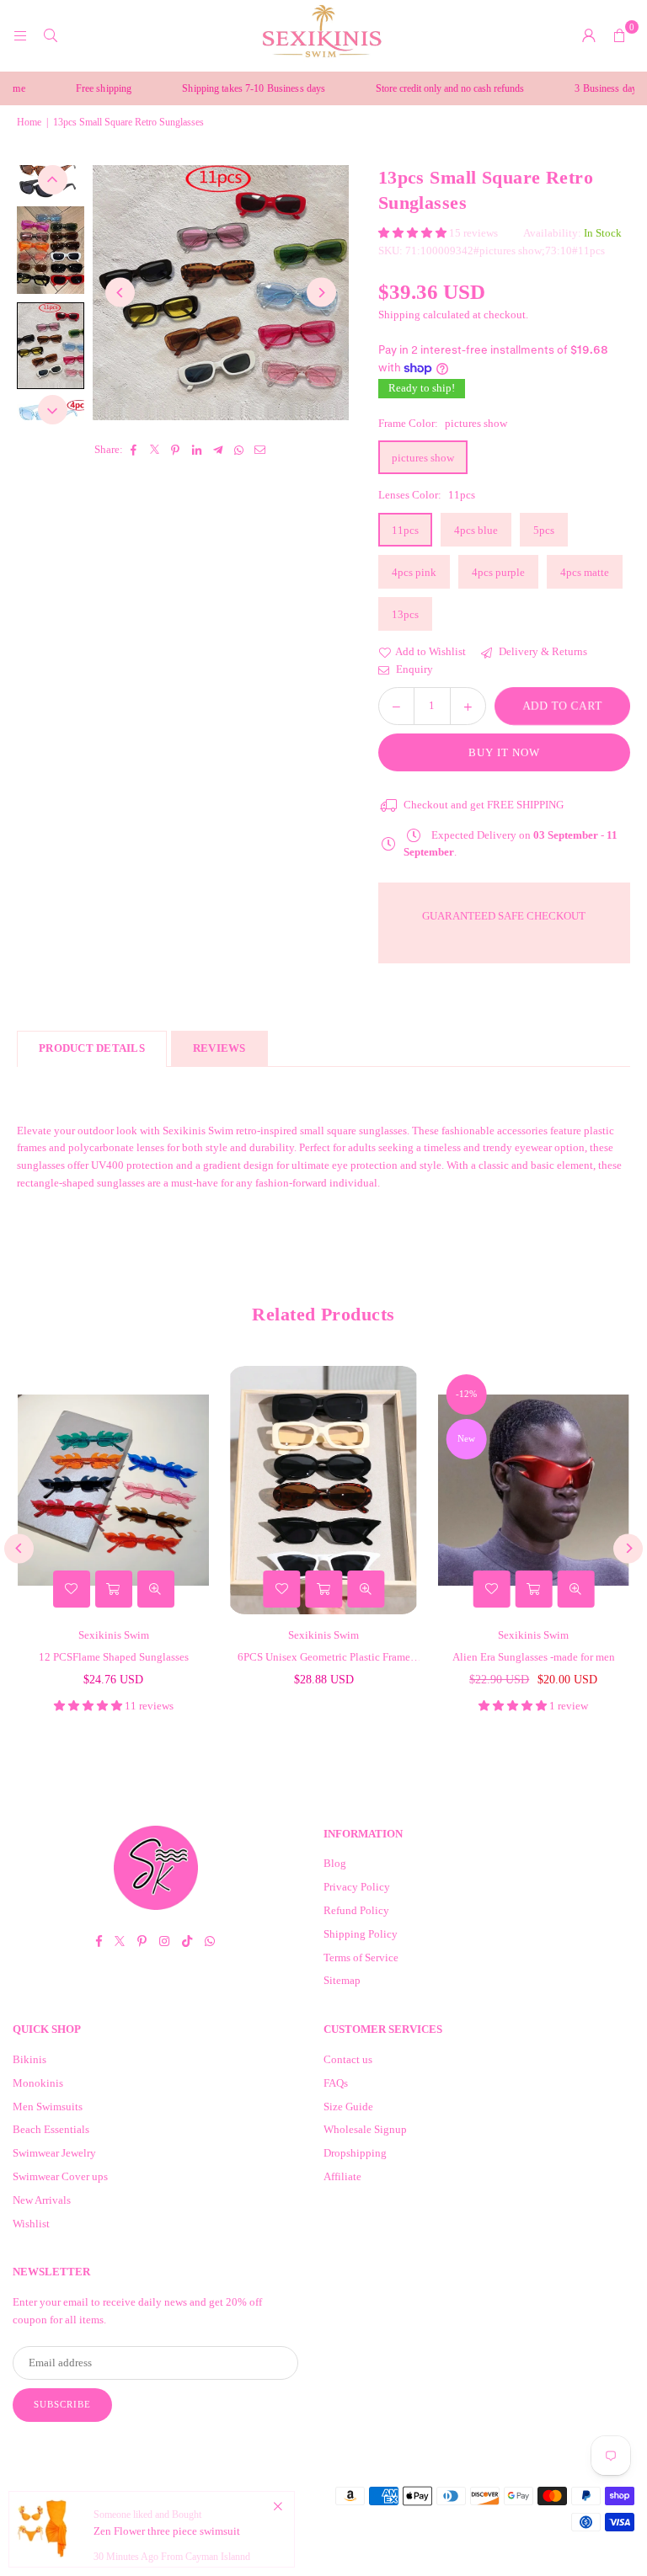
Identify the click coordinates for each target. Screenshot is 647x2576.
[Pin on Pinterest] (176, 450)
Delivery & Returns (542, 651)
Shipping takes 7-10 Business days (230, 88)
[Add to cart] (323, 1589)
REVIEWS (219, 1048)
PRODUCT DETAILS (92, 1048)
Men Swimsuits (48, 2107)
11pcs (405, 530)
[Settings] (589, 35)
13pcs (405, 614)
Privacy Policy (357, 1887)
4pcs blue (476, 530)
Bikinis (29, 2059)
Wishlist (31, 2224)
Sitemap (342, 1980)
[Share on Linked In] (197, 450)
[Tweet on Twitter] (155, 450)
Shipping (399, 315)
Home (29, 122)
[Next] (321, 293)
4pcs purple (498, 572)
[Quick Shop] (114, 1589)
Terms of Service (361, 1957)
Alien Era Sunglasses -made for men (534, 1657)
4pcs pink (414, 572)
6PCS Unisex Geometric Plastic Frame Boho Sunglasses (323, 1659)
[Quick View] (156, 1589)
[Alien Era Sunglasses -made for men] (534, 1491)
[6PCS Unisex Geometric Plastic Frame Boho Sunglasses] (323, 1491)
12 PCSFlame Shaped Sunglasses (114, 1657)
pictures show (423, 458)
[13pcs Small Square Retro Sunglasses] (51, 250)
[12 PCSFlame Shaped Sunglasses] (113, 1491)
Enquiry (413, 669)
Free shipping (80, 88)
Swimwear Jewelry (54, 2153)
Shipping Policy (361, 1934)
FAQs (336, 2083)
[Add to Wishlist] (72, 1589)
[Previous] (120, 293)
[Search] (51, 35)
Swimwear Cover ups (60, 2176)
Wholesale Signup (365, 2129)
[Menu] (20, 35)
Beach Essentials (51, 2129)
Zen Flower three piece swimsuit (167, 2531)
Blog (335, 1863)
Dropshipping (355, 2153)
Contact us (348, 2059)
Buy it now (504, 752)
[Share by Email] (260, 450)
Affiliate (342, 2176)
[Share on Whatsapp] (239, 450)
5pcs (544, 530)
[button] (619, 35)
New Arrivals (42, 2200)
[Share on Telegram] (218, 450)
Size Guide (348, 2107)
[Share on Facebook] (134, 450)
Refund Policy (356, 1910)
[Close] (278, 2507)
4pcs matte (585, 572)
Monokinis (38, 2083)
